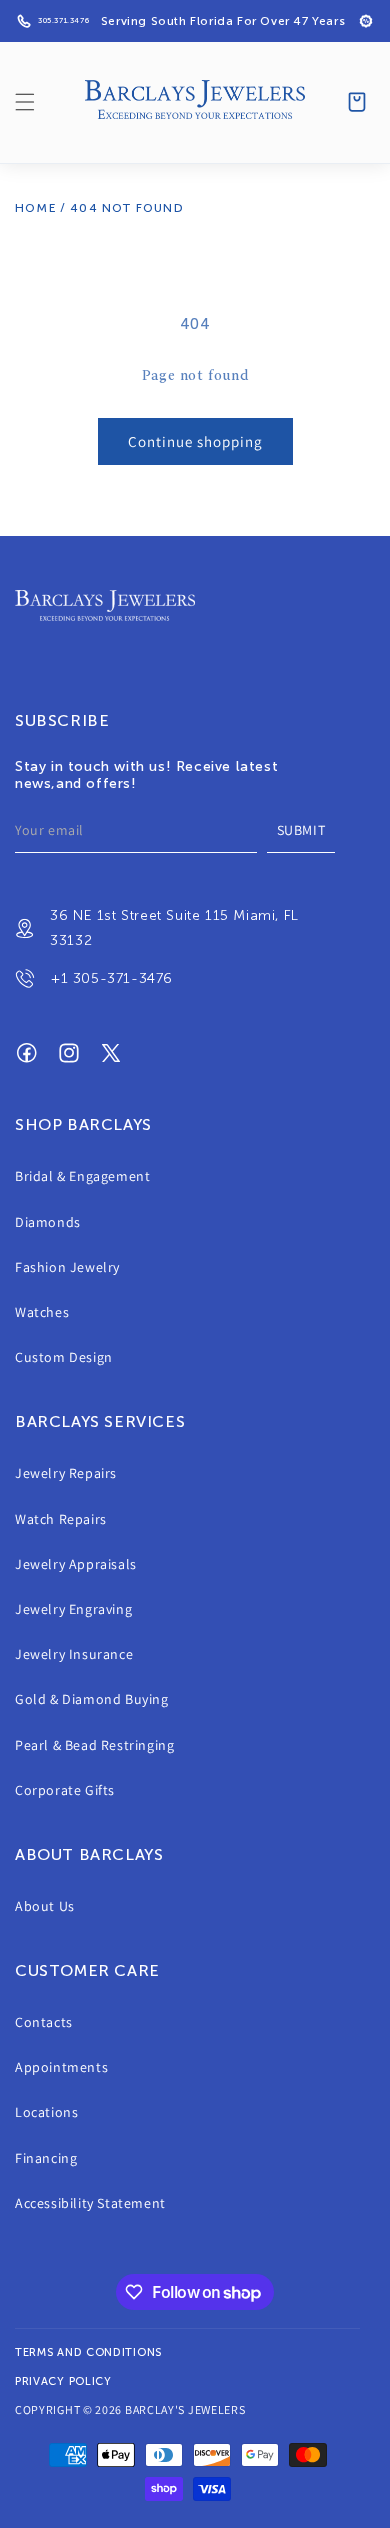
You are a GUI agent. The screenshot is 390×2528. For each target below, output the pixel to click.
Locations (46, 2112)
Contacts (44, 2022)
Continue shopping (195, 441)
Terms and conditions (88, 2352)
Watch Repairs (61, 1519)
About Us (45, 1906)
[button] (25, 102)
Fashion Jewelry (67, 1267)
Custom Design (64, 1357)
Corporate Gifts (65, 1790)
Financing (46, 2158)
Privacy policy (63, 2381)
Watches (42, 1312)
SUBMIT (301, 830)
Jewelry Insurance (74, 1654)
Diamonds (48, 1222)
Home (36, 208)
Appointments (61, 2067)
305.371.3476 (63, 20)
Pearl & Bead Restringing (94, 1745)
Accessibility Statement (90, 2203)
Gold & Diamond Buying (92, 1699)
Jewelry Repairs (66, 1473)
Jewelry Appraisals (76, 1564)
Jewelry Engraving (73, 1609)
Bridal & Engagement (82, 1176)
